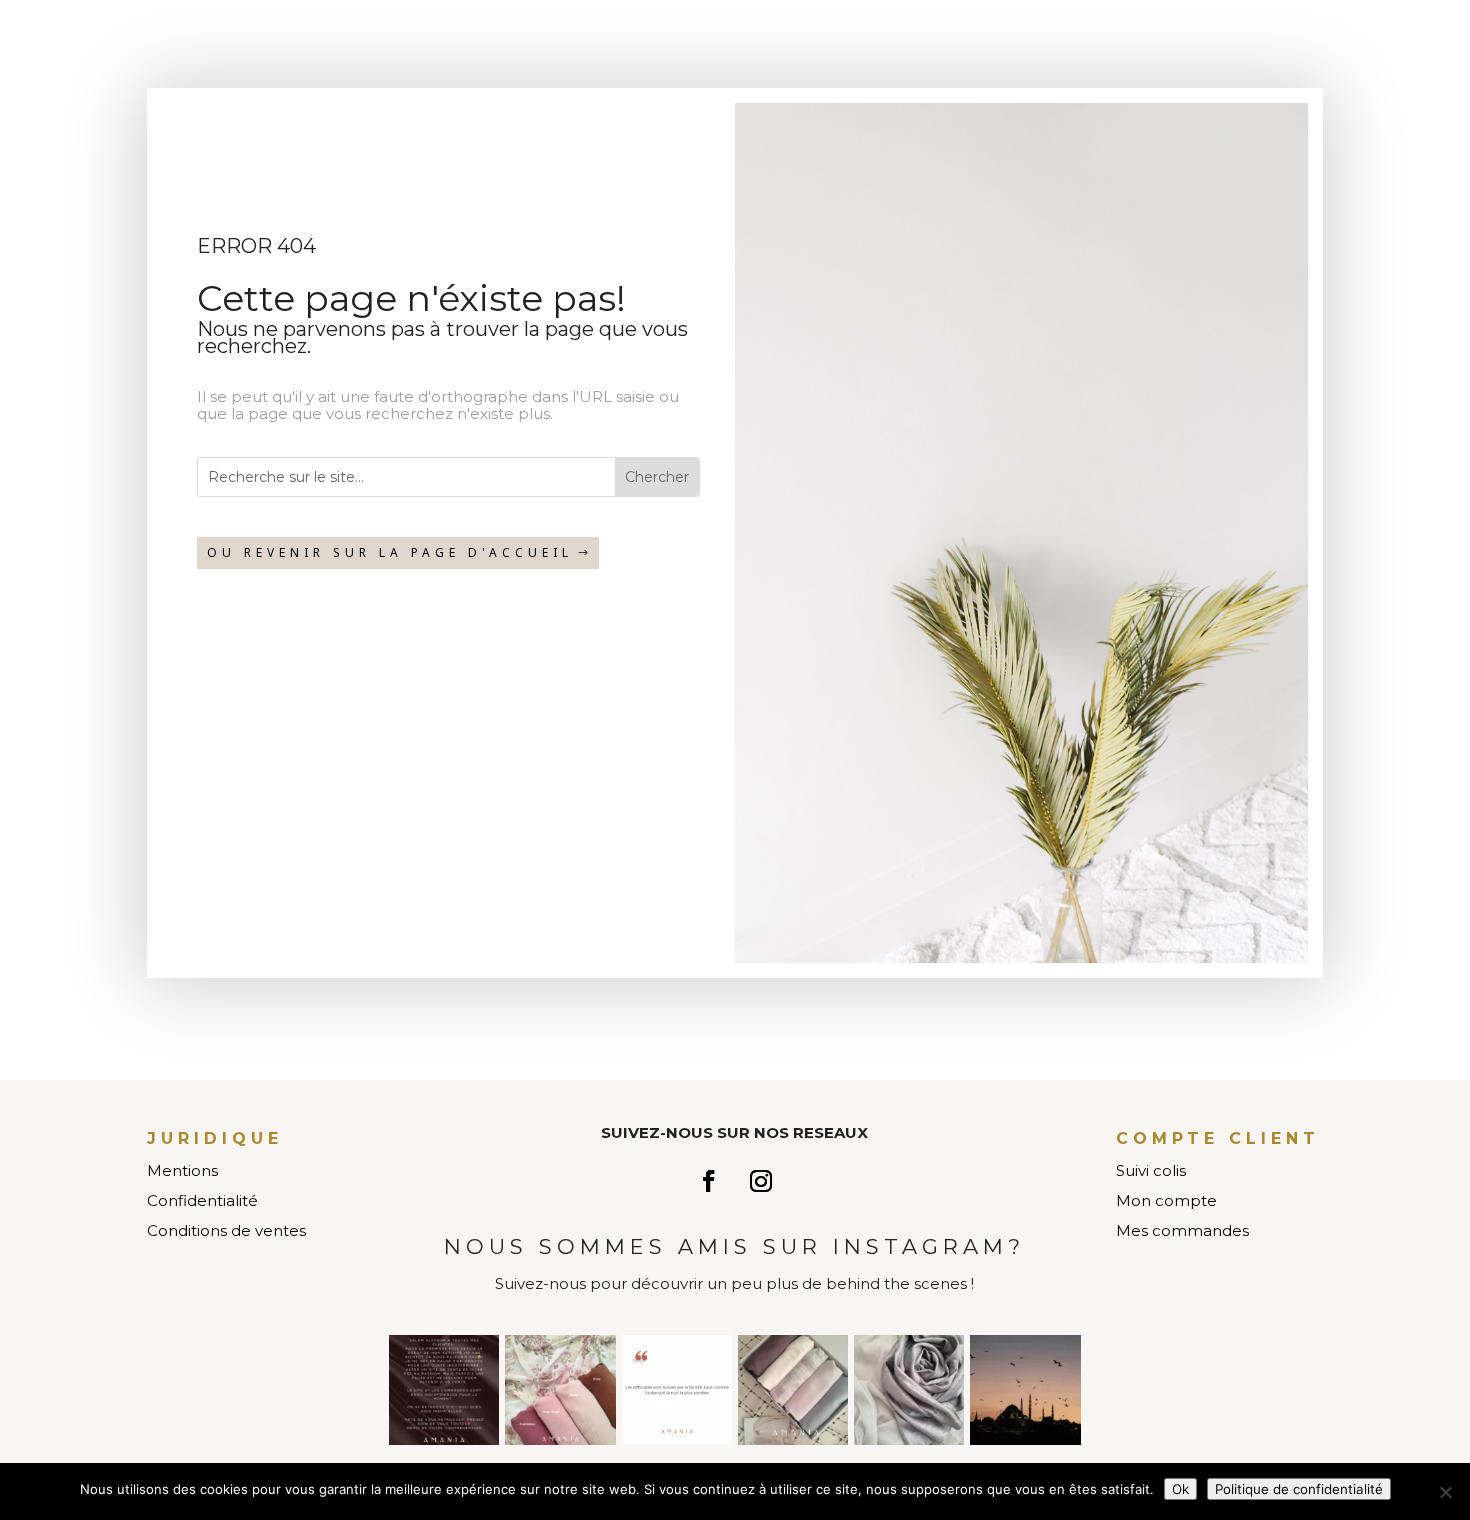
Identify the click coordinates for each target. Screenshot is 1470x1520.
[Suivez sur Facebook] (709, 1181)
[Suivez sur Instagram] (761, 1181)
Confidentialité (202, 1200)
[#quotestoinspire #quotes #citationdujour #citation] (677, 1390)
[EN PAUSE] (444, 1390)
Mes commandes (1182, 1230)
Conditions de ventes (226, 1230)
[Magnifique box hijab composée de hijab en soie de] (793, 1390)
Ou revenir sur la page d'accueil (390, 552)
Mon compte (1166, 1200)
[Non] (1445, 1492)
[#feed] (1025, 1390)
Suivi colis (1151, 1170)
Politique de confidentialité (1299, 1489)
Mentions (182, 1170)
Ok (1180, 1489)
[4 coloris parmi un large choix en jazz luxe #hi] (560, 1390)
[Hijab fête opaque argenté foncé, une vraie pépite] (909, 1390)
